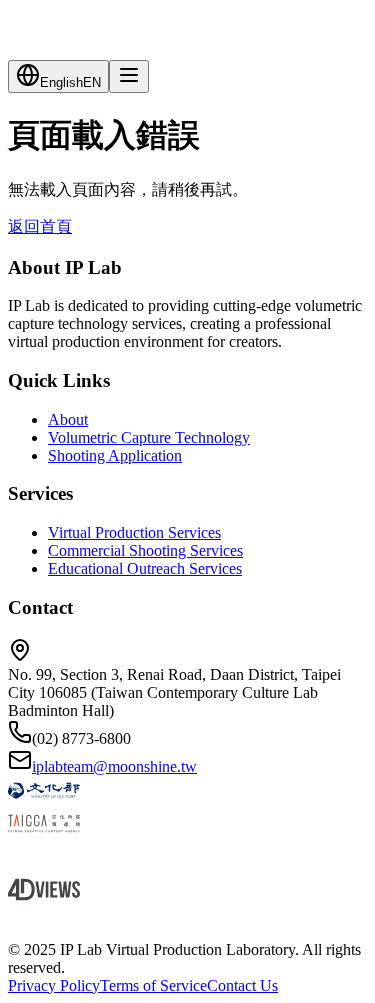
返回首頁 (40, 226)
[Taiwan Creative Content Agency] (187, 825)
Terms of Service (153, 985)
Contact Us (242, 985)
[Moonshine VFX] (187, 858)
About (68, 419)
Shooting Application (115, 455)
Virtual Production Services (134, 532)
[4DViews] (187, 891)
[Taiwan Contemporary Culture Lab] (187, 924)
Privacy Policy (54, 985)
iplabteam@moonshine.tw (114, 766)
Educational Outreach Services (145, 568)
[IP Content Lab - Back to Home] (187, 26)
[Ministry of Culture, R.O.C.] (187, 792)
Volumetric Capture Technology (149, 437)
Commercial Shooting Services (145, 550)
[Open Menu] (129, 76)
